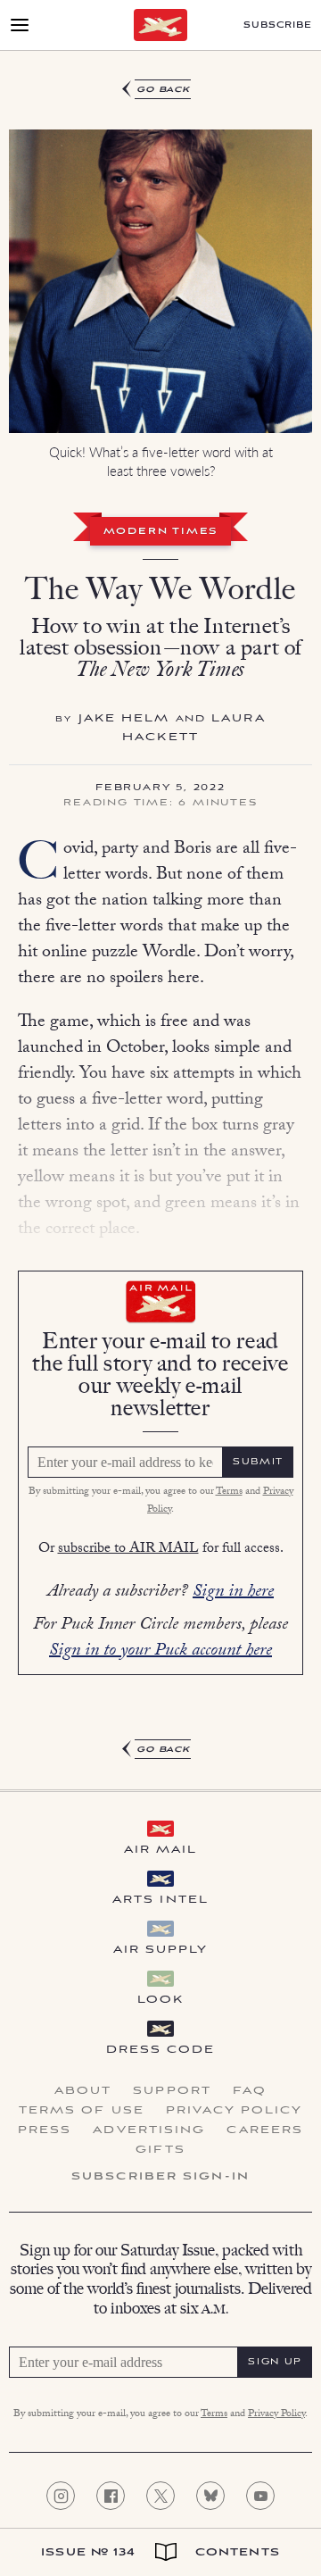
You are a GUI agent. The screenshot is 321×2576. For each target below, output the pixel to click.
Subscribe (278, 25)
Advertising (149, 2130)
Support (172, 2091)
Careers (265, 2130)
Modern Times (161, 532)
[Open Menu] (20, 25)
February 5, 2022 (160, 788)
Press (45, 2130)
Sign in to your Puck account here (160, 1652)
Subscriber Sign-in (160, 2177)
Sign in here (233, 1593)
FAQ (250, 2091)
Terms (229, 1492)
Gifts (160, 2150)
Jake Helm (124, 718)
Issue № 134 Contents (160, 2552)
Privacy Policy (234, 2111)
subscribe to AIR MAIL (128, 1550)
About (83, 2091)
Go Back (164, 90)
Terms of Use (82, 2111)
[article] (160, 920)
